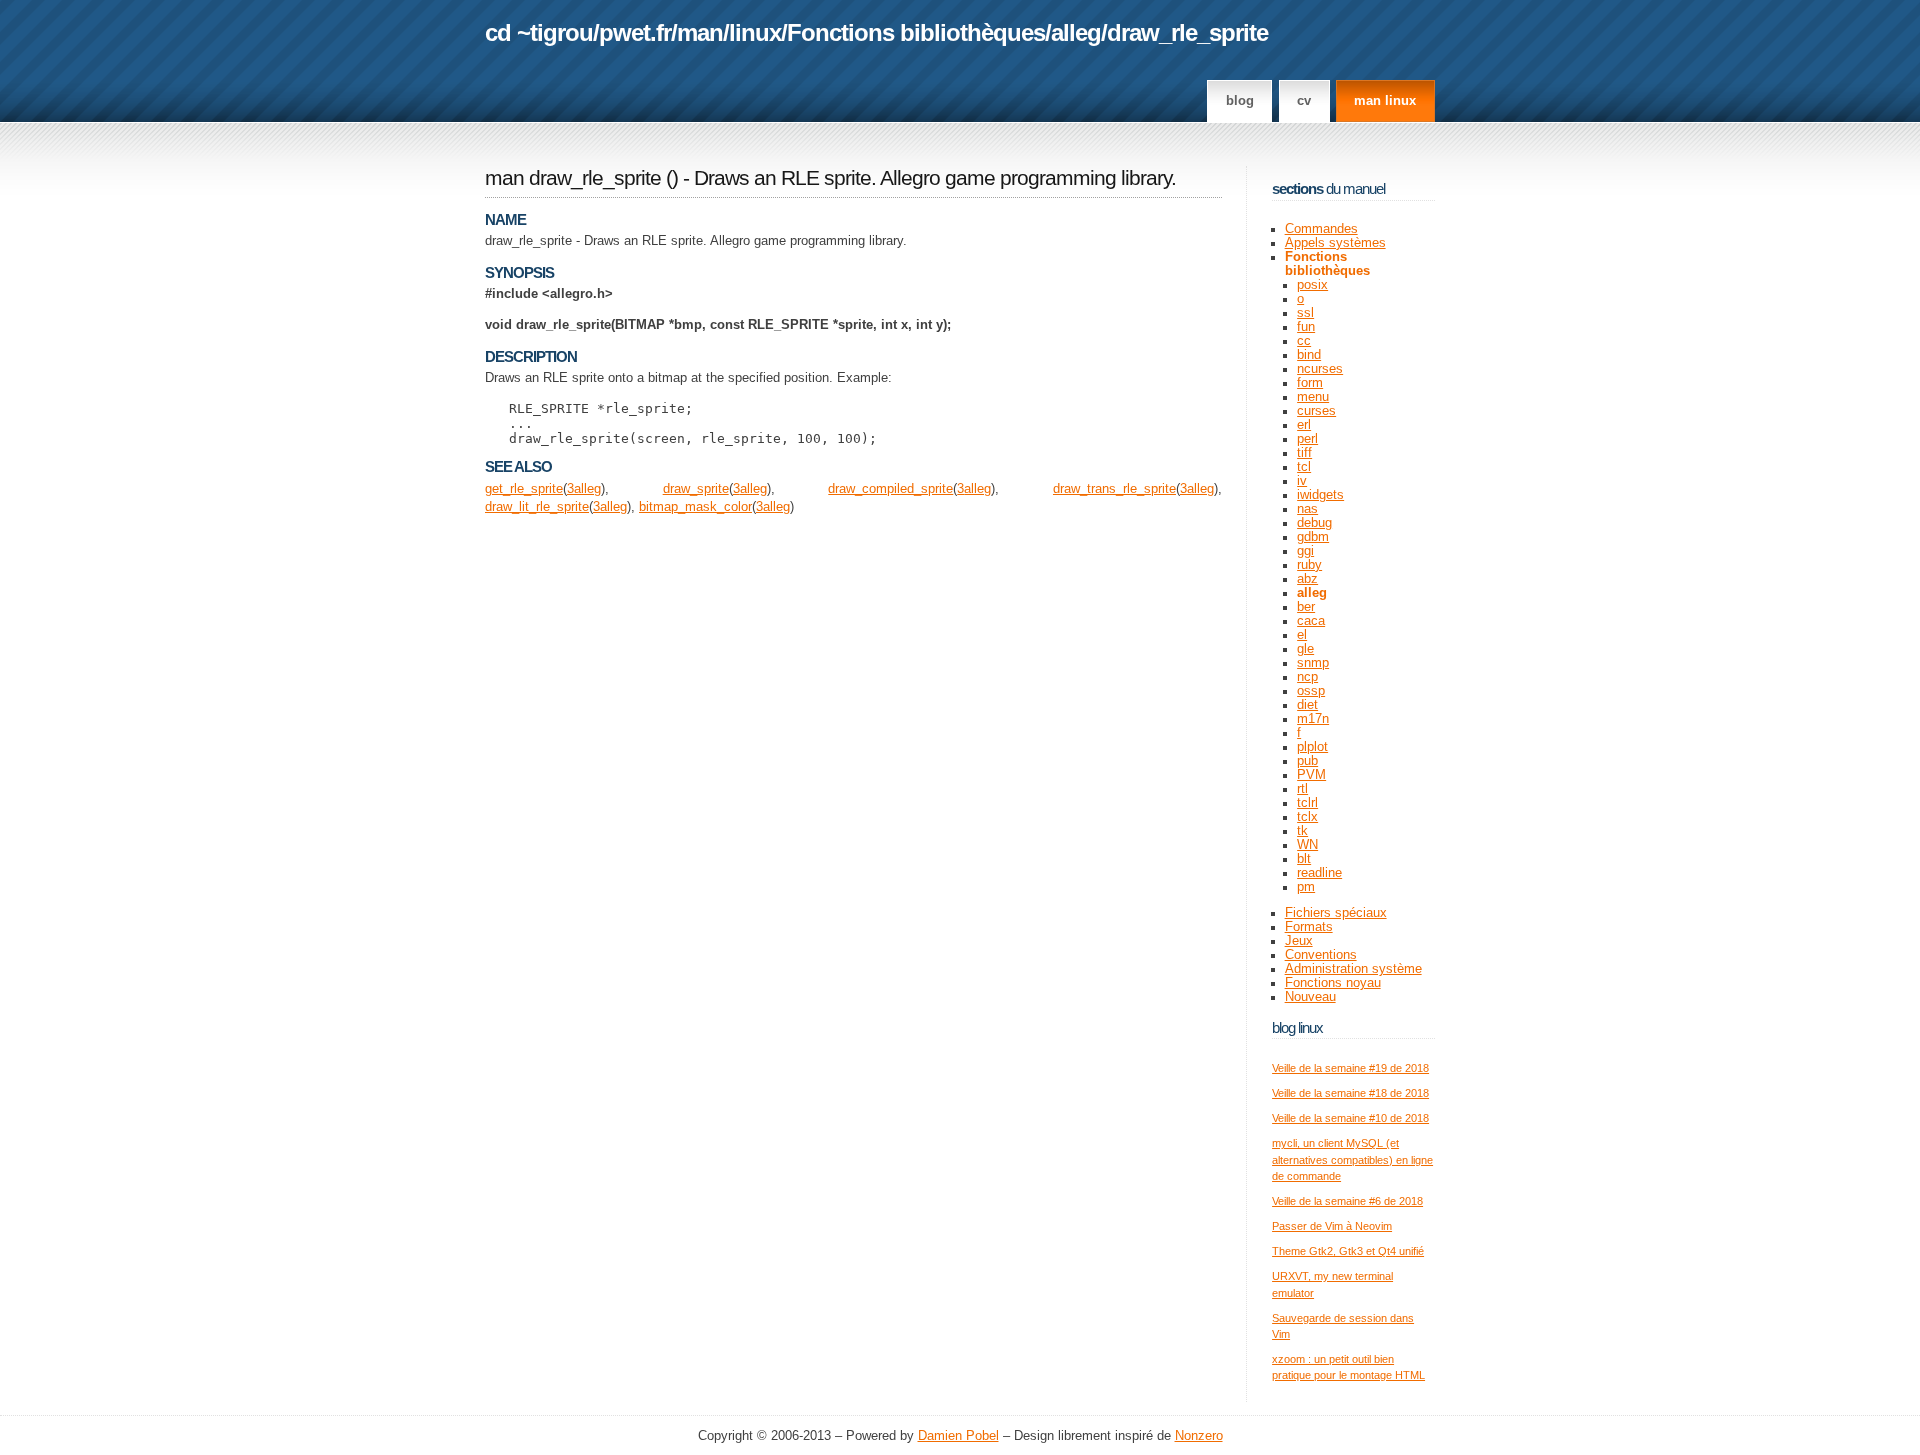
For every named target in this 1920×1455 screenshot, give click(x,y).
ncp (1307, 677)
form (1310, 383)
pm (1306, 887)
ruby (1309, 565)
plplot (1312, 747)
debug (1314, 523)
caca (1311, 621)
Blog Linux (1297, 1027)
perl (1307, 439)
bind (1309, 355)
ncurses (1320, 369)
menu (1313, 397)
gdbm (1313, 537)
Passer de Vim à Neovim (1332, 1226)
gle (1305, 649)
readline (1319, 873)
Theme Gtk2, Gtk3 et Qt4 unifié (1348, 1251)
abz (1307, 579)
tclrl (1307, 803)
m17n (1313, 719)
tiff (1304, 453)
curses (1316, 411)
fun (1306, 327)
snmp (1313, 663)
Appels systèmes (1335, 243)
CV (1304, 101)
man (700, 32)
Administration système (1353, 969)
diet (1307, 705)
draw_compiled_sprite (890, 489)
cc (1304, 341)
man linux (1385, 101)
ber (1306, 607)
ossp (1311, 691)
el (1302, 635)
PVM (1311, 775)
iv (1302, 481)
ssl (1305, 313)
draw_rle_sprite (1187, 32)
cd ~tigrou (539, 32)
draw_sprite (696, 489)
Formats (1309, 927)
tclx (1307, 817)
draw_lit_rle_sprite (537, 507)
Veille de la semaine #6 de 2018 (1347, 1201)
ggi (1305, 551)
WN (1307, 845)
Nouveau (1310, 997)
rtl (1302, 789)
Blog (1240, 101)
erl (1304, 425)
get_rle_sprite (524, 489)
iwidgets (1320, 495)
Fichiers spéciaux (1336, 913)
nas (1307, 509)
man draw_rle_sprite (573, 178)
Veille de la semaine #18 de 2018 (1350, 1093)
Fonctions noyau (1333, 983)
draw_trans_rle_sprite (1114, 489)
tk (1302, 831)
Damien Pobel (958, 1436)
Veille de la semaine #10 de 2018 (1350, 1118)
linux (755, 32)
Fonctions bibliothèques (916, 32)
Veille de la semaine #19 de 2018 (1350, 1068)
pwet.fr (635, 32)
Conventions (1321, 955)
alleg (1076, 32)
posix (1312, 285)
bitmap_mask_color (695, 507)
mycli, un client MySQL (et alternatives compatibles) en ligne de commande (1352, 1159)
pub (1307, 761)
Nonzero (1199, 1436)
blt (1304, 859)
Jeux (1299, 941)
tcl (1304, 467)
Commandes (1321, 229)
